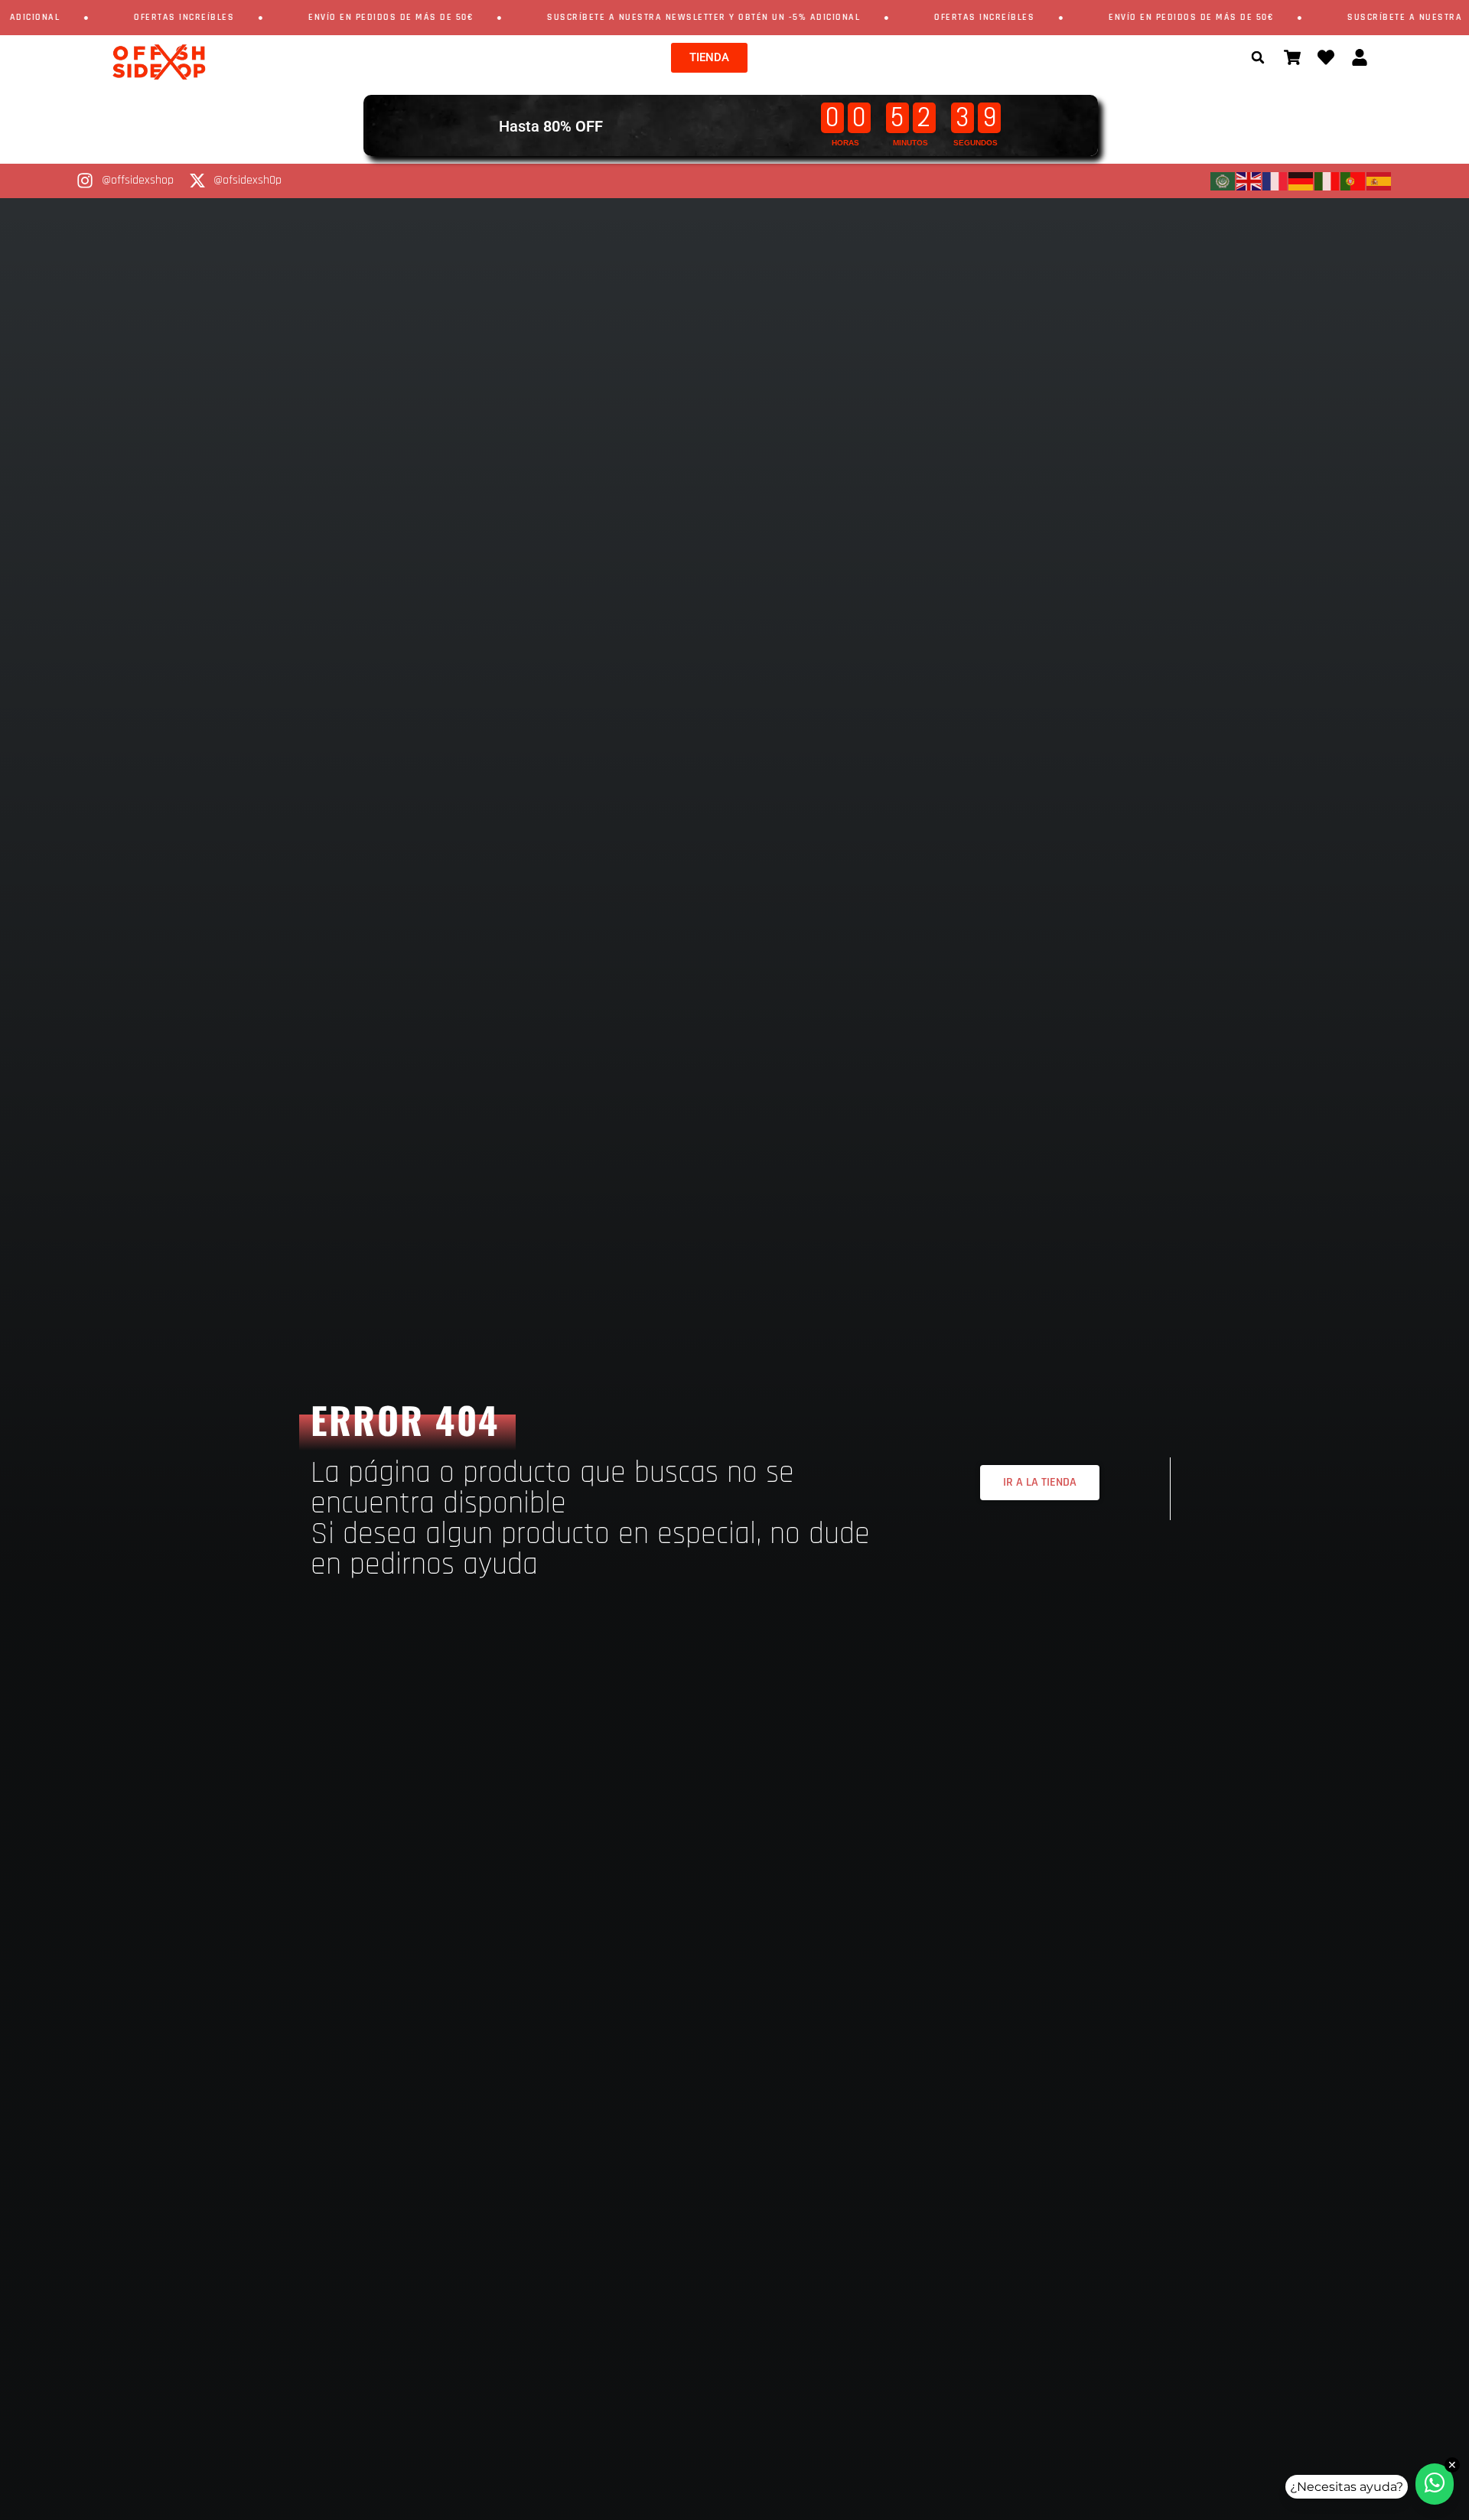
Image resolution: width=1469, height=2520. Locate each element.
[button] (1258, 57)
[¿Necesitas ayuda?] (1435, 2484)
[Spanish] (1379, 181)
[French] (1275, 181)
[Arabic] (1223, 181)
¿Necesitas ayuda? (1347, 2487)
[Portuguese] (1353, 181)
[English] (1249, 181)
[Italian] (1327, 181)
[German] (1301, 181)
